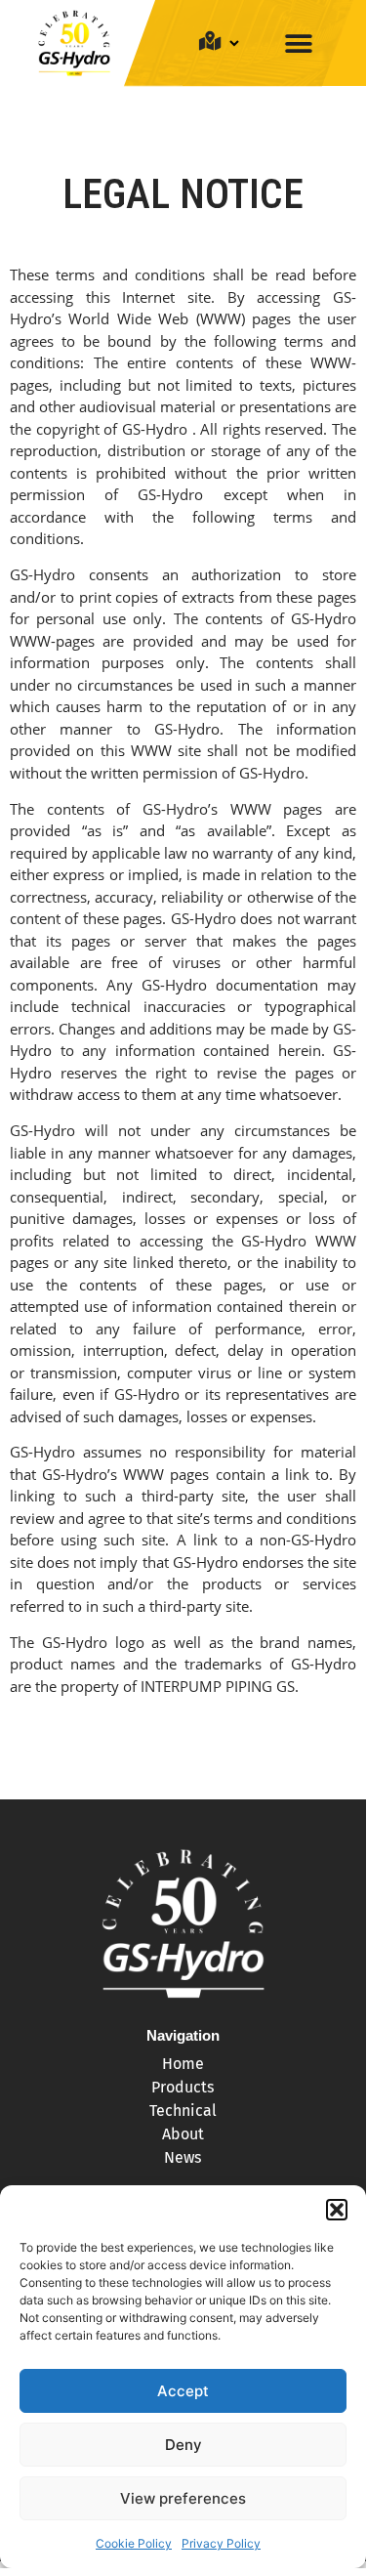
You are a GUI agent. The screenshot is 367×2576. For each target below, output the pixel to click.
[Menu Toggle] (299, 43)
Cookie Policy (134, 2543)
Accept (183, 2391)
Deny (183, 2445)
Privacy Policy (221, 2543)
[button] (337, 2210)
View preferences (183, 2498)
